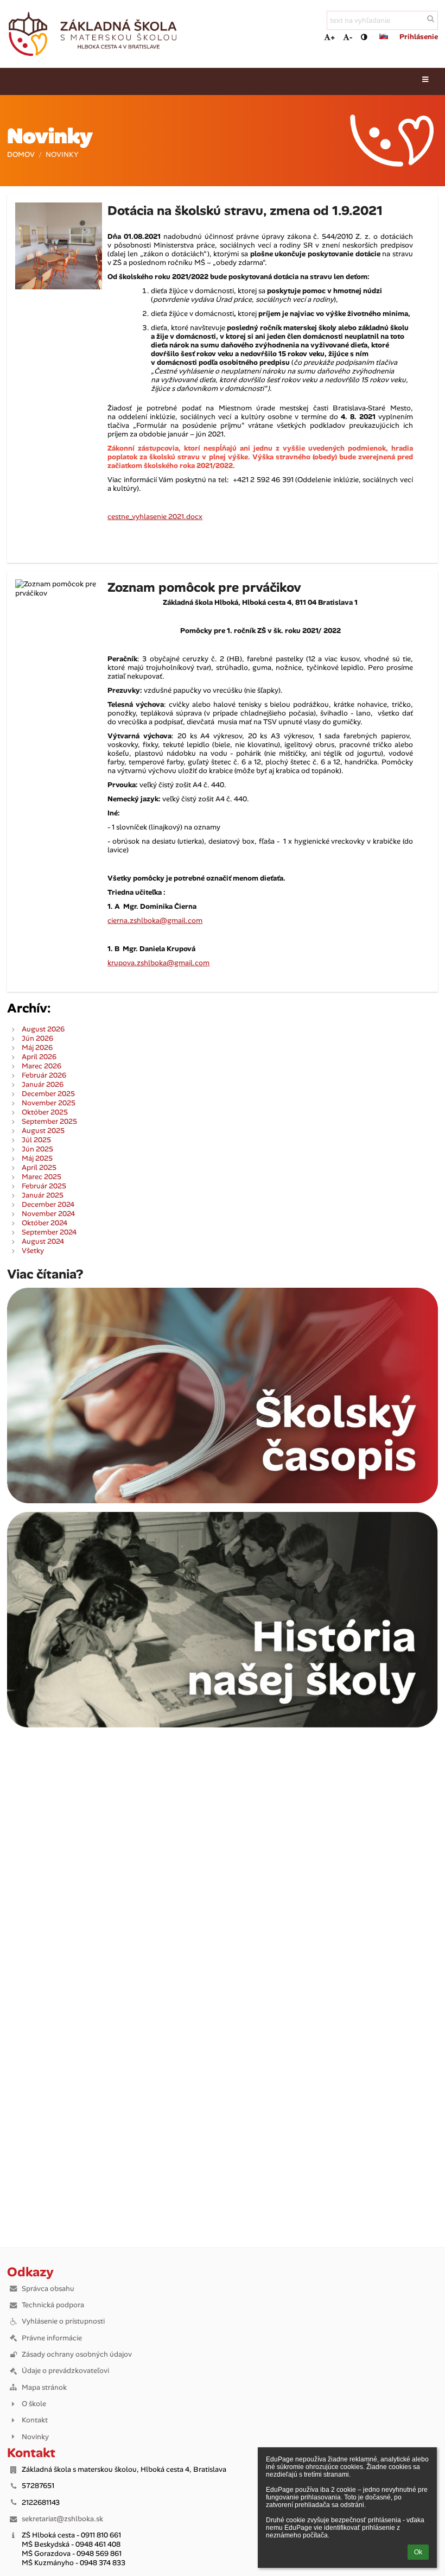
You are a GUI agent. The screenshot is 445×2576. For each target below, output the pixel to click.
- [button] (351, 37)
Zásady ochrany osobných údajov (77, 2354)
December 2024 (48, 1204)
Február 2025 (44, 1186)
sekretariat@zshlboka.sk (62, 2519)
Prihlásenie (419, 37)
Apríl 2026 (39, 1057)
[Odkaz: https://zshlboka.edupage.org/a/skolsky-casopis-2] (222, 1501)
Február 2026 (44, 1075)
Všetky (33, 1251)
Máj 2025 (37, 1158)
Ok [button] (418, 2552)
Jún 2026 (37, 1038)
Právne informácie (52, 2338)
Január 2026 (43, 1084)
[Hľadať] (431, 19)
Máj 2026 (37, 1048)
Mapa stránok (44, 2387)
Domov (21, 154)
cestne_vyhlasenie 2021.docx (155, 517)
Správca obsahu (48, 2289)
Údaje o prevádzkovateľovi (65, 2371)
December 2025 (48, 1094)
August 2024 (43, 1241)
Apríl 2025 (39, 1167)
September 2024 (49, 1232)
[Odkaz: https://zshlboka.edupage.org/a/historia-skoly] (222, 1725)
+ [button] (333, 37)
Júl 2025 (36, 1140)
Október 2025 (45, 1112)
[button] (364, 37)
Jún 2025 (37, 1149)
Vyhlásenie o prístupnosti (63, 2321)
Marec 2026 (42, 1066)
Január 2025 (43, 1195)
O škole (34, 2404)
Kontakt (35, 2420)
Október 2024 (44, 1223)
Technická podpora (53, 2305)
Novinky (62, 154)
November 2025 (49, 1103)
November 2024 (48, 1214)
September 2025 (49, 1121)
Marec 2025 (42, 1177)
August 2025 (43, 1131)
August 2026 (43, 1029)
